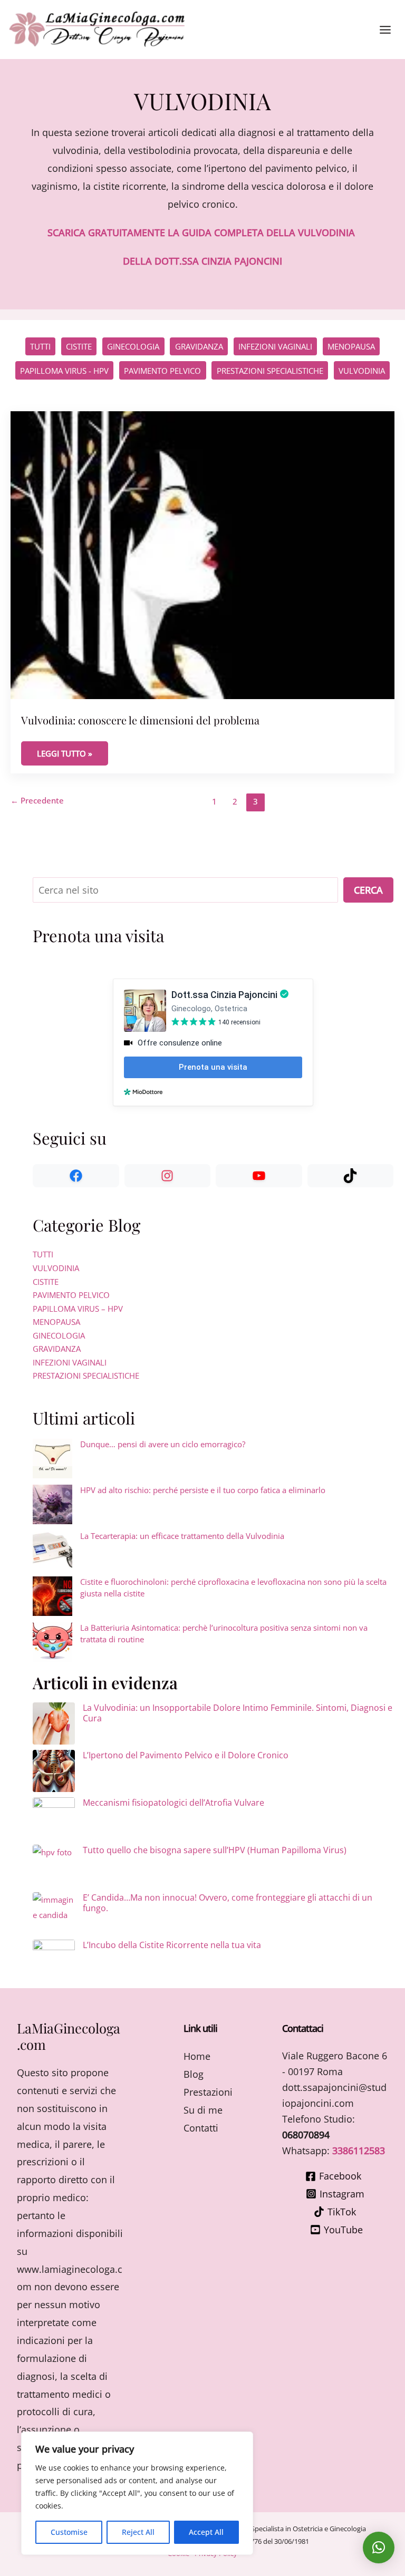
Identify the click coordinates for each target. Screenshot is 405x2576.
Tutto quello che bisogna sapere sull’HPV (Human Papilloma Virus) (215, 1850)
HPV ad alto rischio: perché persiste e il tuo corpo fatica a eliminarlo (203, 1490)
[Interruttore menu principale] (385, 30)
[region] (137, 2493)
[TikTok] (351, 1176)
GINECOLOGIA (133, 346)
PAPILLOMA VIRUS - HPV (64, 371)
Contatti (201, 2128)
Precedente (37, 800)
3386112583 (359, 2151)
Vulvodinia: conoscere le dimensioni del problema (140, 720)
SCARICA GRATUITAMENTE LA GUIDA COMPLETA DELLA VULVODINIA (201, 233)
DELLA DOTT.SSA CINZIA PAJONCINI (202, 261)
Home (197, 2056)
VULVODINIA (362, 371)
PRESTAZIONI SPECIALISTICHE (270, 371)
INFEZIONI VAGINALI (275, 346)
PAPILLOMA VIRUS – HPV (78, 1309)
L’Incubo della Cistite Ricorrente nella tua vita (172, 1945)
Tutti (40, 346)
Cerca (368, 890)
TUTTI (43, 1254)
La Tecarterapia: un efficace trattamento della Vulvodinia (182, 1536)
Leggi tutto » (72, 753)
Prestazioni (208, 2092)
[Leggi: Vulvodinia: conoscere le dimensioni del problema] (202, 554)
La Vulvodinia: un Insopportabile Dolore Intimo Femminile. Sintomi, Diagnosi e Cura (238, 1713)
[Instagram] (168, 1176)
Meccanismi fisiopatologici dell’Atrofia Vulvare (173, 1803)
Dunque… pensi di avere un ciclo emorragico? (163, 1444)
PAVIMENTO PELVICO (162, 371)
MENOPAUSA (351, 346)
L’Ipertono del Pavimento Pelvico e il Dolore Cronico (186, 1755)
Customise (69, 2532)
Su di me (203, 2110)
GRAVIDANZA (199, 346)
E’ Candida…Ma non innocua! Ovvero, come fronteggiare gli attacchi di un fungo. (228, 1903)
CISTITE (79, 346)
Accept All (206, 2532)
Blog (194, 2074)
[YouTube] (259, 1176)
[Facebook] (76, 1176)
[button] (379, 2548)
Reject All (138, 2532)
